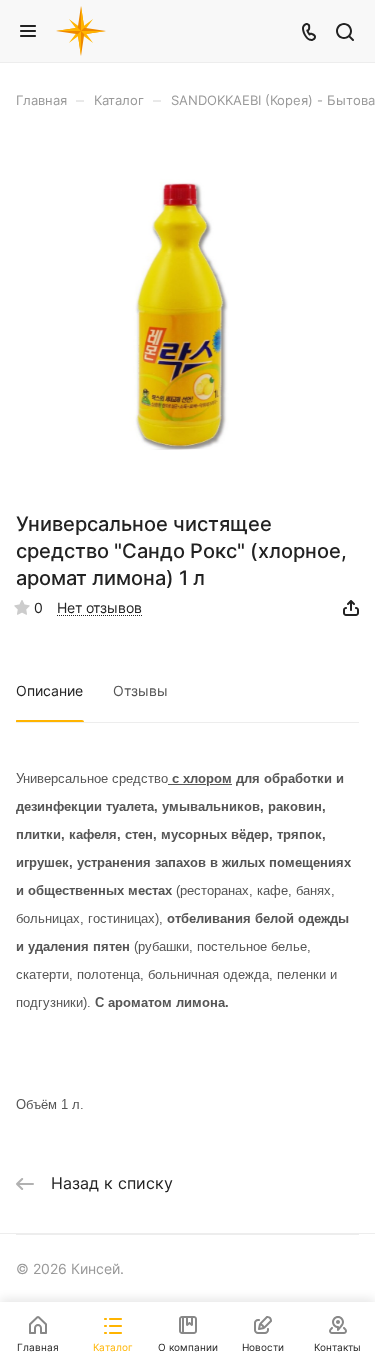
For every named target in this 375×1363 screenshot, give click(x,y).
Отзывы (140, 690)
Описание (49, 690)
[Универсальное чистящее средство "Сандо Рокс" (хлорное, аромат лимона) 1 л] (188, 317)
